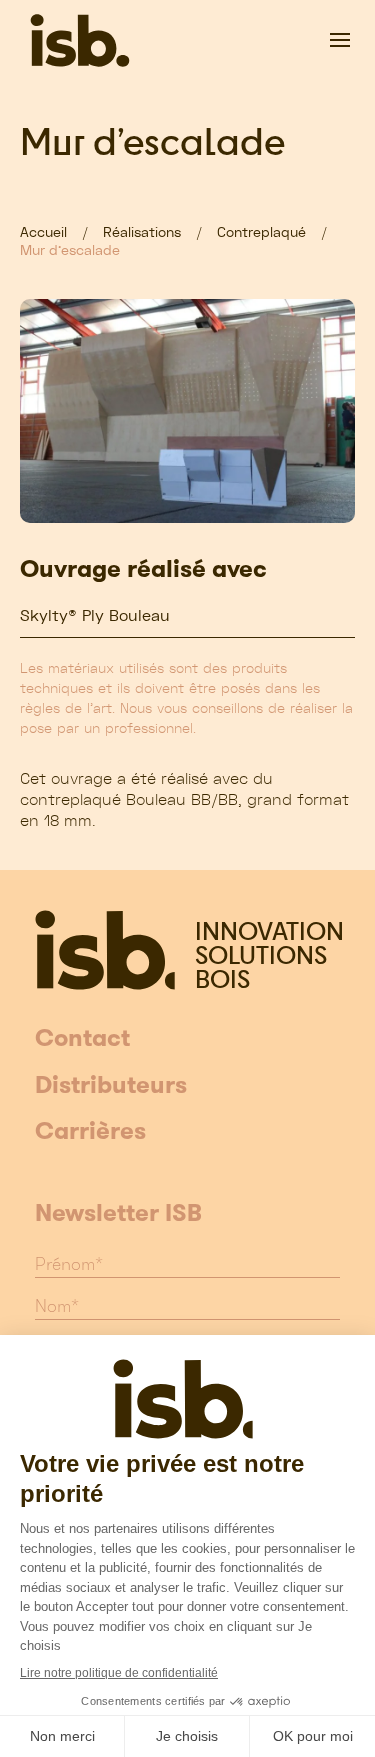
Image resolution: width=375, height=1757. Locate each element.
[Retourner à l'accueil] (80, 40)
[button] (340, 40)
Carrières (90, 1132)
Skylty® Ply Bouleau (95, 615)
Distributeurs (111, 1086)
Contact (82, 1039)
